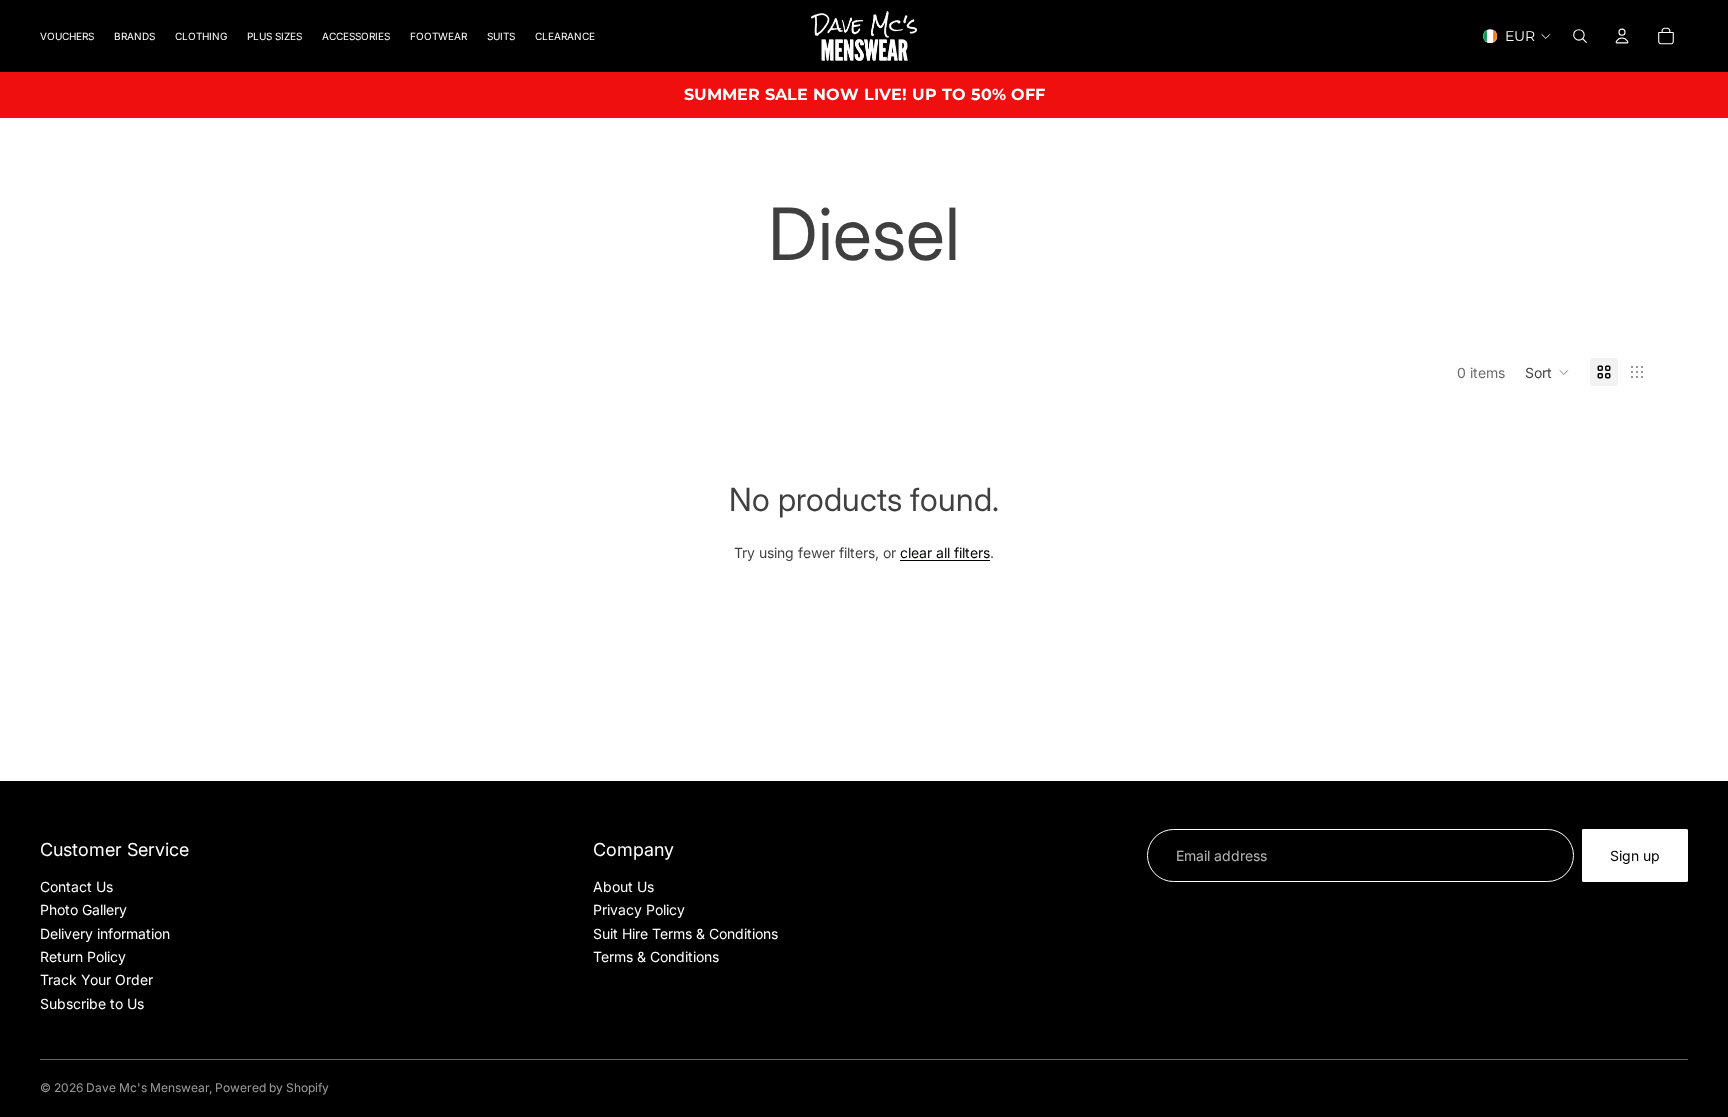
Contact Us (76, 886)
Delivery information (105, 933)
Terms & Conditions (656, 956)
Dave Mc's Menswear (147, 1087)
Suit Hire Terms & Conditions (685, 933)
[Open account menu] (1622, 36)
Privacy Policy (639, 909)
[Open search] (1580, 36)
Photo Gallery (83, 909)
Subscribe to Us (92, 1003)
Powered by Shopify (272, 1087)
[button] (1547, 372)
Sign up (1635, 855)
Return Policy (83, 956)
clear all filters (945, 552)
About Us (623, 886)
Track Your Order (96, 979)
